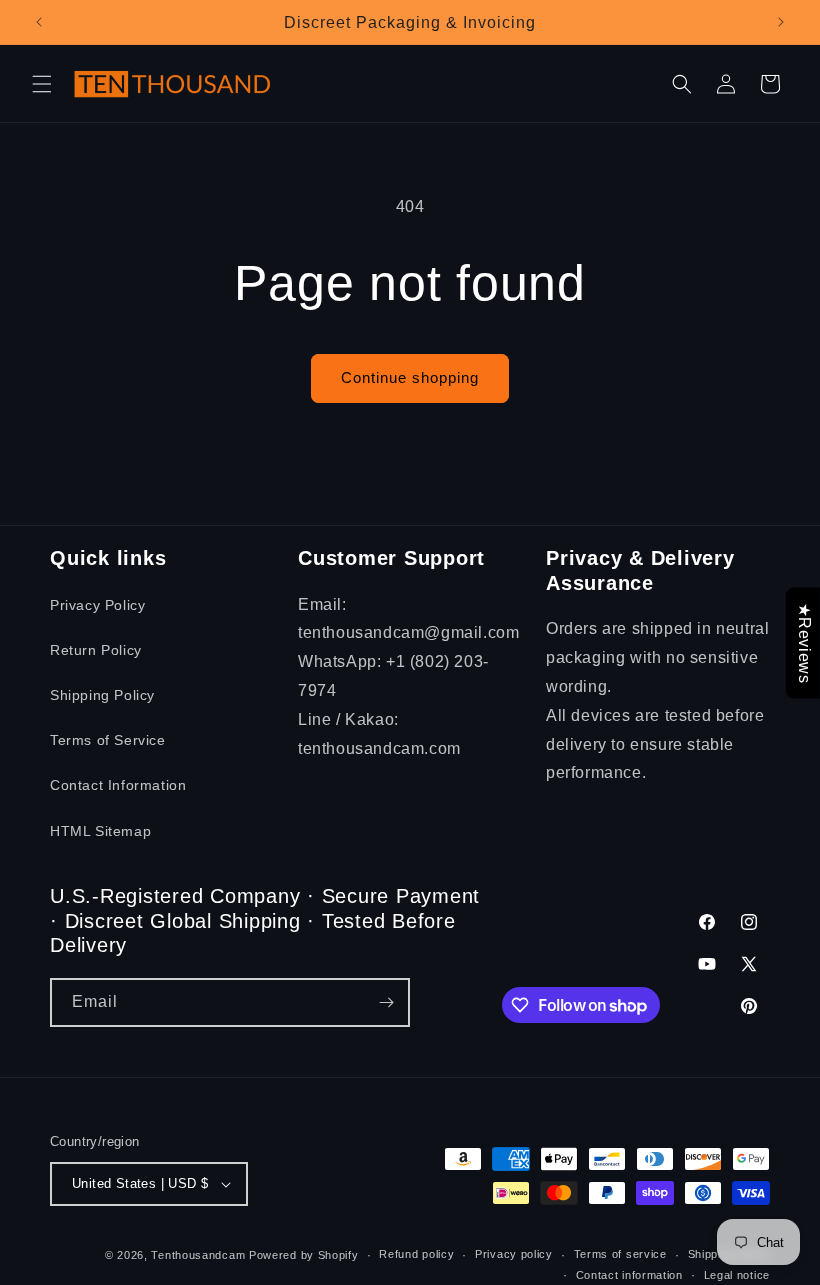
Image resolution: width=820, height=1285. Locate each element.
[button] (42, 84)
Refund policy (416, 1254)
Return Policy (96, 650)
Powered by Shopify (304, 1255)
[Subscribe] (386, 1002)
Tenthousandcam (198, 1255)
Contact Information (118, 785)
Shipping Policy (102, 695)
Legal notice (737, 1275)
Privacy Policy (97, 605)
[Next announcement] (781, 22)
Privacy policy (514, 1254)
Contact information (629, 1275)
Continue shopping (410, 377)
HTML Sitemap (100, 831)
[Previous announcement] (39, 22)
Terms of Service (108, 740)
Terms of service (620, 1254)
